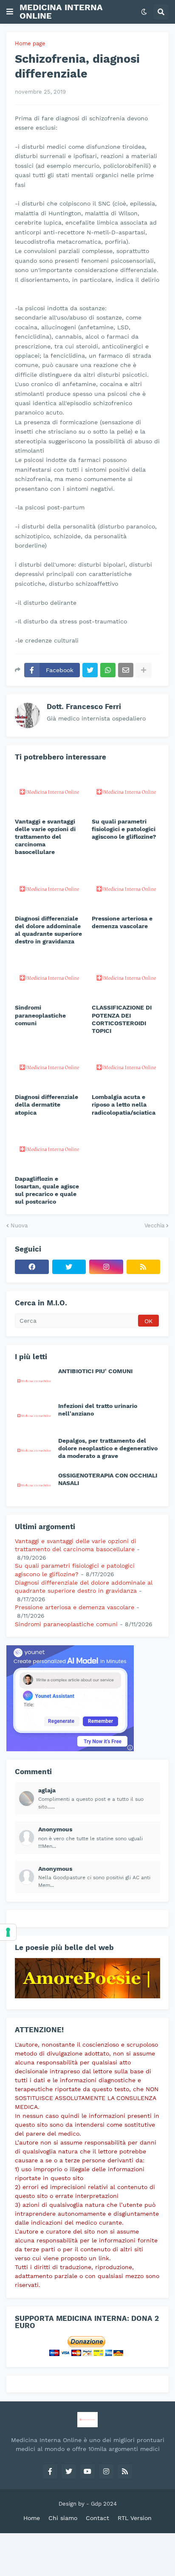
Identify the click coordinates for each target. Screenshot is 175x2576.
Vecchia (154, 1225)
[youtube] (87, 2471)
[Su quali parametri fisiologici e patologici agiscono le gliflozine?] (126, 791)
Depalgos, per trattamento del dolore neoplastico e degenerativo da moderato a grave (108, 1448)
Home (32, 2518)
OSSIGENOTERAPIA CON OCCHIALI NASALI (108, 1479)
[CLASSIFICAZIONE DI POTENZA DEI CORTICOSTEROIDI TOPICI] (126, 977)
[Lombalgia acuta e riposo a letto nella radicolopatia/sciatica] (126, 1066)
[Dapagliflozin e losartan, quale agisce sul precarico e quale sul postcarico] (49, 1148)
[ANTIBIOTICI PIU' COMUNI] (34, 1380)
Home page (30, 43)
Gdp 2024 (104, 2504)
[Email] (126, 670)
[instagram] (106, 1267)
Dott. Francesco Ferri (84, 707)
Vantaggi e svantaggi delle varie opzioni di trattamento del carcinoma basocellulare (45, 837)
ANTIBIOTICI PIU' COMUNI (95, 1371)
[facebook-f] (50, 2471)
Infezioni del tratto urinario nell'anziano (98, 1410)
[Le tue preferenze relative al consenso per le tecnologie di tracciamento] (8, 1932)
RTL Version (135, 2518)
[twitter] (69, 1267)
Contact (97, 2518)
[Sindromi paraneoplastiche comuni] (49, 977)
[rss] (144, 1267)
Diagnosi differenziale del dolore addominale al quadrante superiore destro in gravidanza (48, 930)
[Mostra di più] (144, 670)
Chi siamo (63, 2518)
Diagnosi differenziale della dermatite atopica (47, 1104)
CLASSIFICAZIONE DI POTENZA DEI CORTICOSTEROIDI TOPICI (122, 1019)
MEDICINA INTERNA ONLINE (61, 11)
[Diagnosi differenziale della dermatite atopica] (49, 1066)
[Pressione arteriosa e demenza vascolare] (126, 888)
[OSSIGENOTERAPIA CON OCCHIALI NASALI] (34, 1485)
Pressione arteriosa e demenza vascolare (122, 922)
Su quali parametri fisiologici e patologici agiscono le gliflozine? (124, 829)
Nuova (19, 1225)
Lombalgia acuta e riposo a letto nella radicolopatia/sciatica (124, 1104)
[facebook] (32, 1267)
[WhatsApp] (108, 670)
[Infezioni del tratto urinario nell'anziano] (34, 1415)
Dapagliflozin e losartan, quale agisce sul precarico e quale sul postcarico (47, 1190)
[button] (10, 12)
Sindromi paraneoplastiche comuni (40, 1015)
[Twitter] (90, 670)
